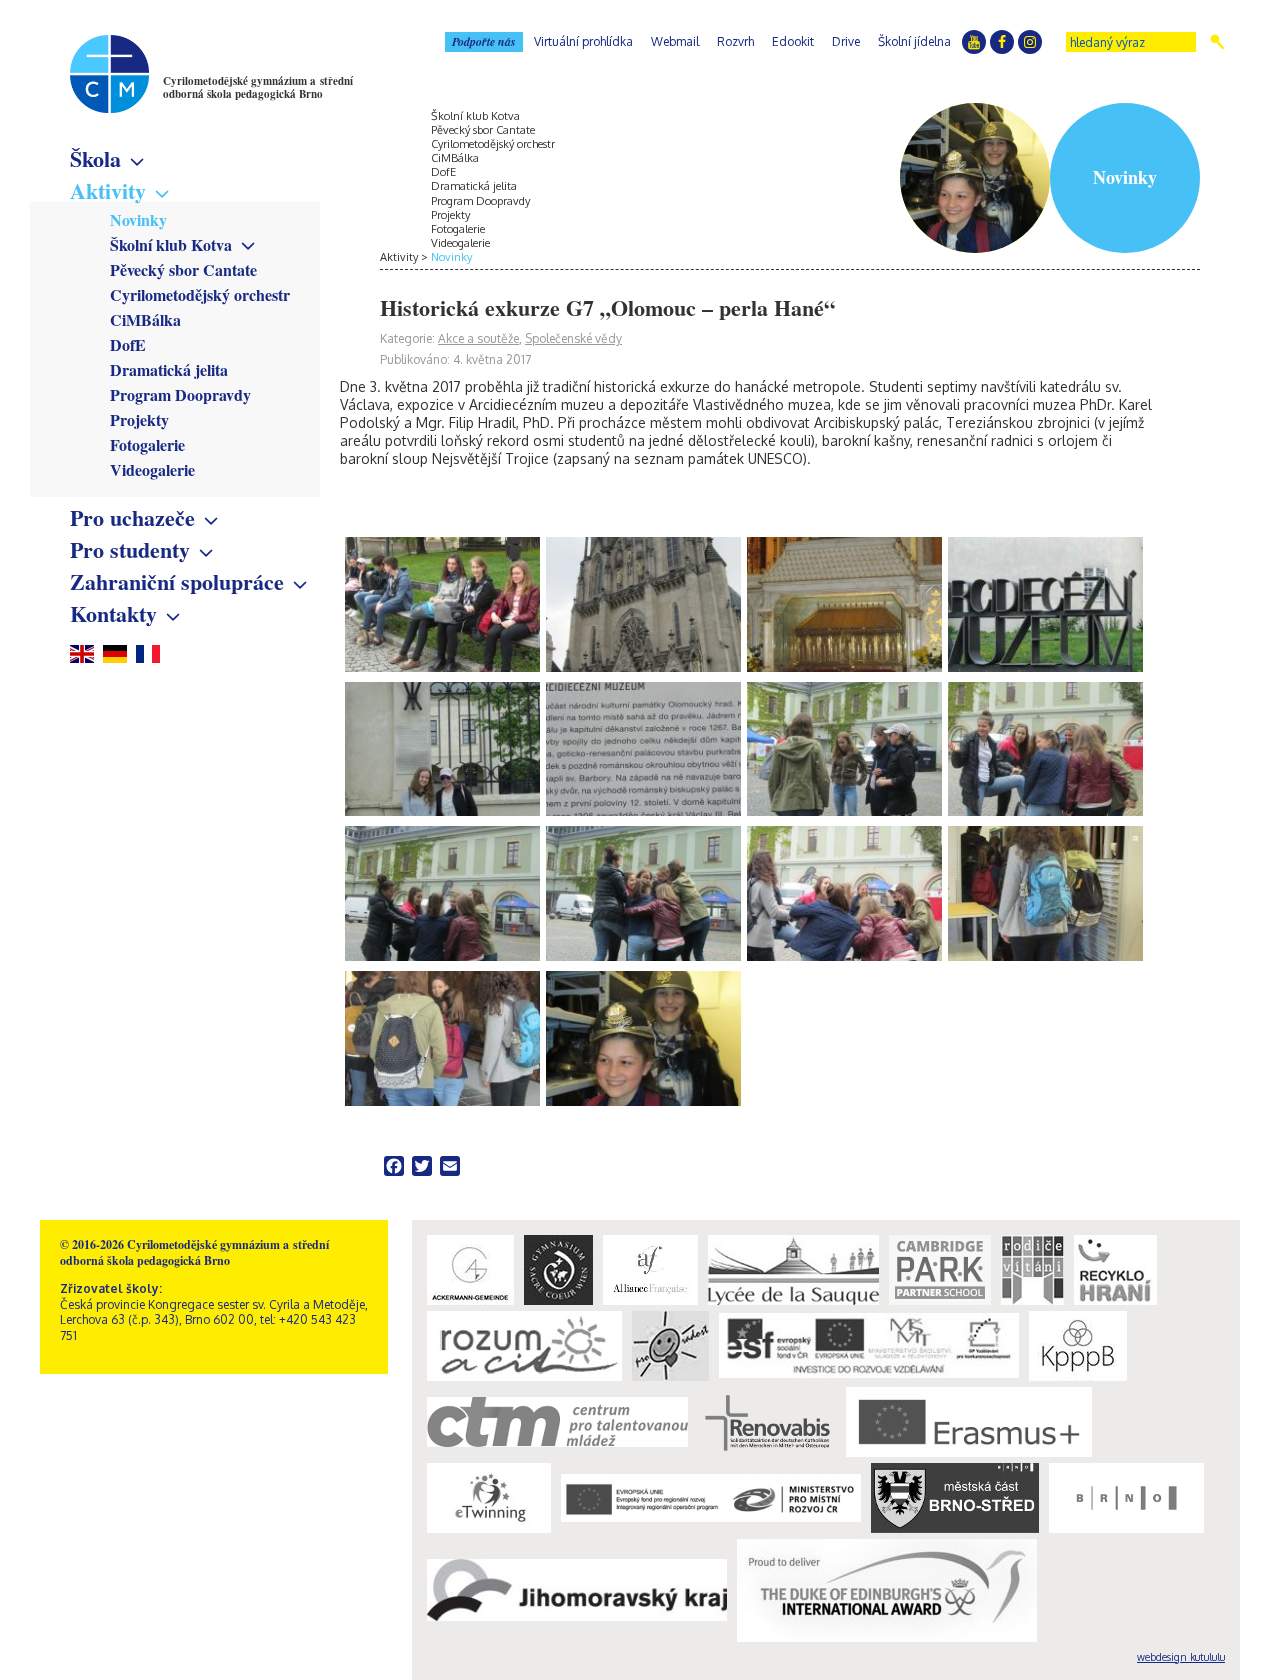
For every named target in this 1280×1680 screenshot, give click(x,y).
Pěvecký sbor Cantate (183, 269)
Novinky (138, 219)
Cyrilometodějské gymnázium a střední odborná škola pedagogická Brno (258, 87)
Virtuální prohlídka (583, 41)
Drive (846, 41)
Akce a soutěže (478, 338)
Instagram (1030, 42)
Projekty (139, 419)
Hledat (1217, 42)
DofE (128, 344)
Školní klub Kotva (171, 244)
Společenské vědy (573, 338)
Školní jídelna (914, 41)
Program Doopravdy (180, 394)
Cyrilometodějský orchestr (200, 294)
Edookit (793, 41)
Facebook (1002, 42)
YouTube (974, 42)
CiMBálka (145, 319)
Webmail (675, 41)
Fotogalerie (147, 444)
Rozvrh (735, 41)
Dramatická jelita (169, 369)
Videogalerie (152, 469)
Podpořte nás (484, 41)
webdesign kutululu (1181, 1657)
